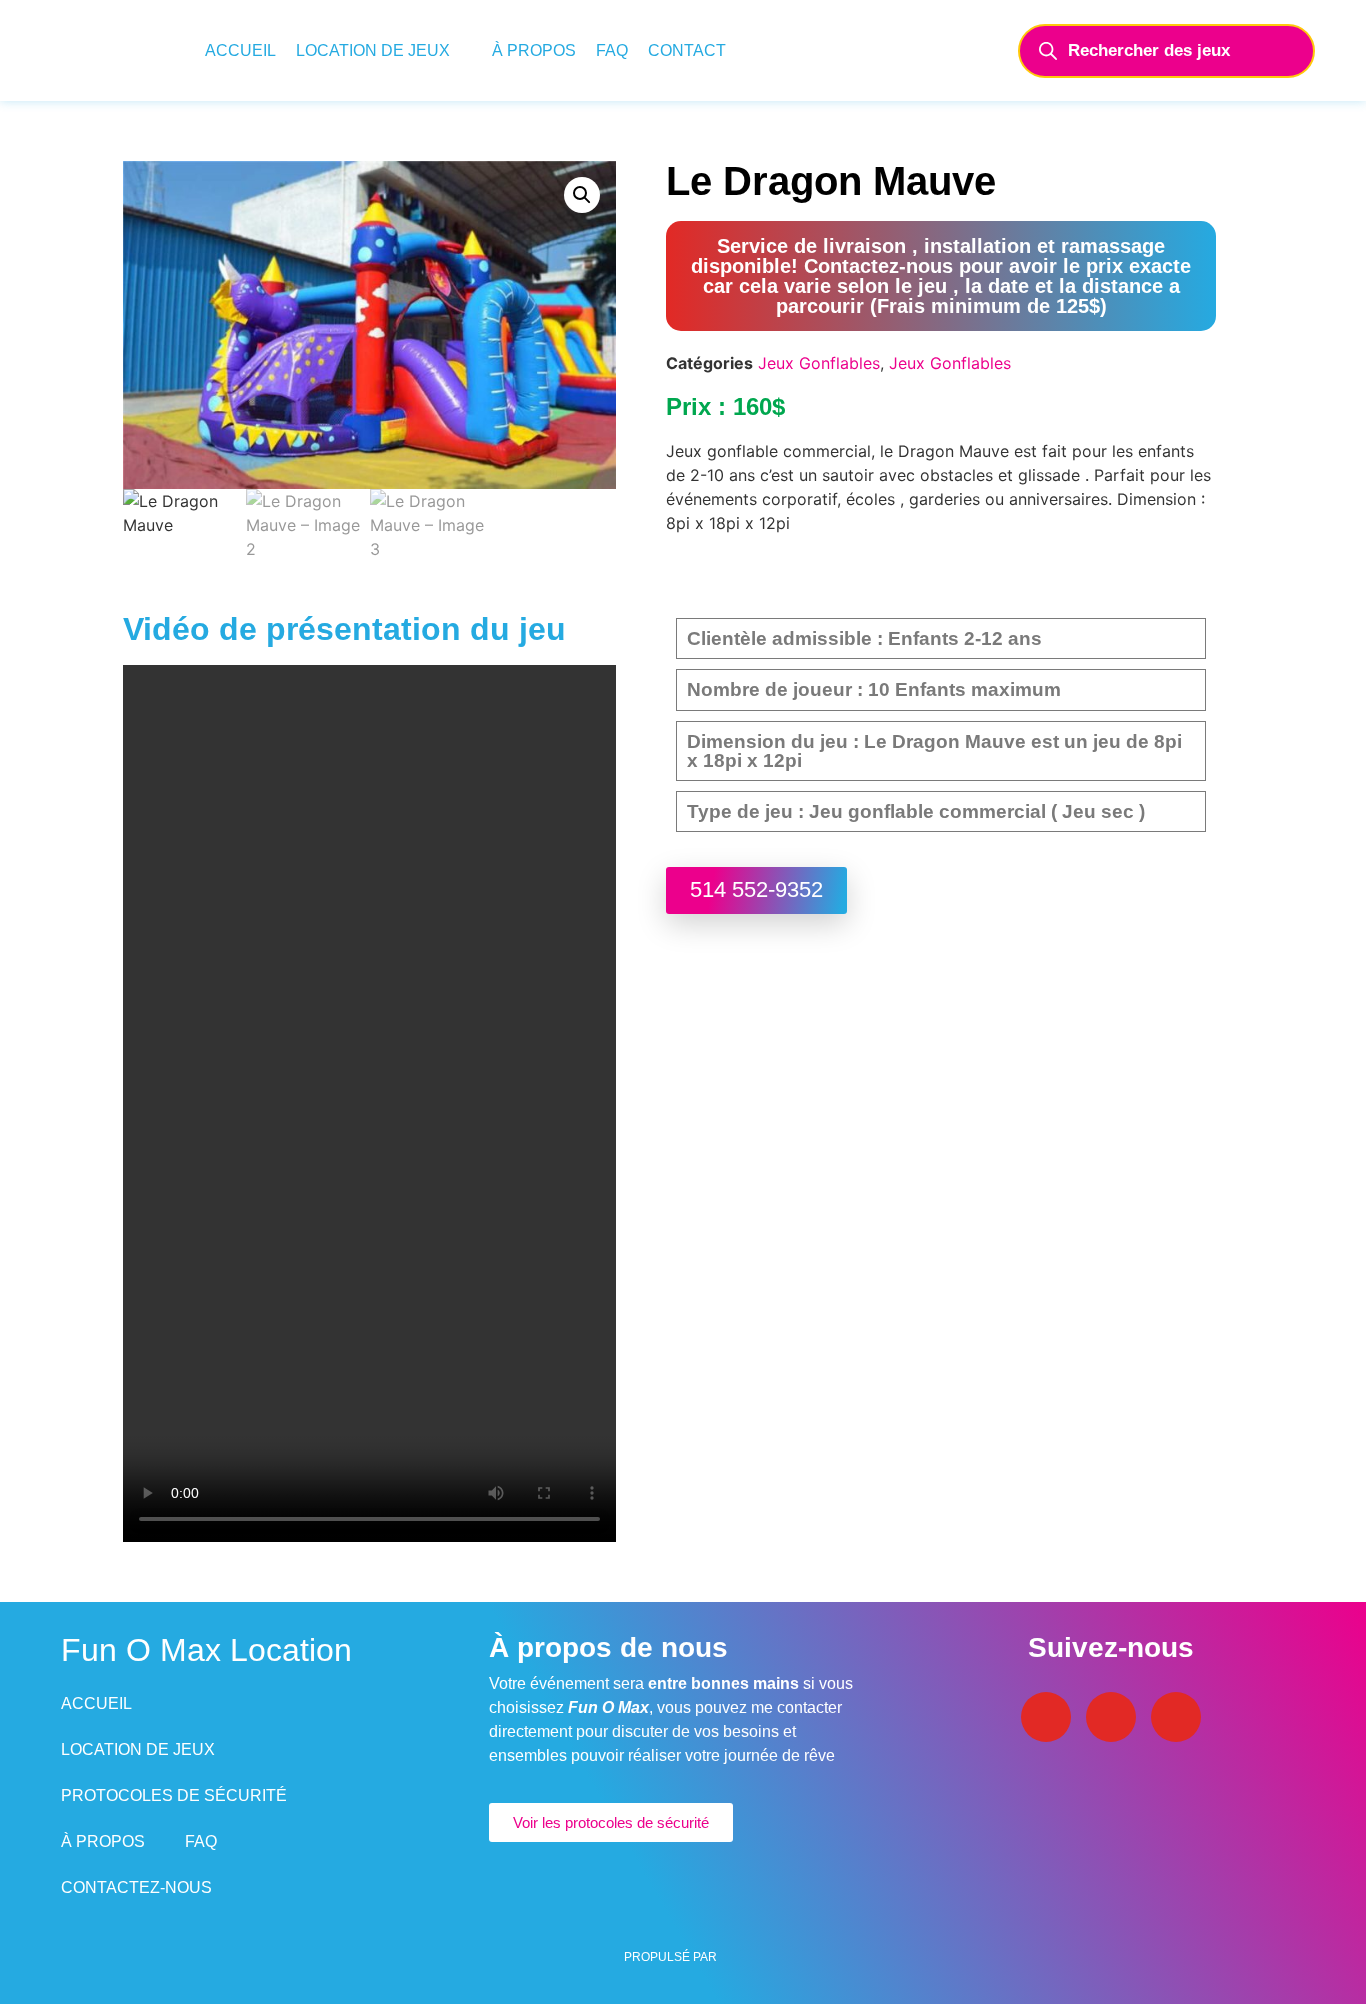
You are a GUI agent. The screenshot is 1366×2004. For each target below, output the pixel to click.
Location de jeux (373, 50)
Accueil (240, 50)
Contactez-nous (136, 1887)
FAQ (612, 50)
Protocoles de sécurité (174, 1795)
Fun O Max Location (206, 1650)
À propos (534, 50)
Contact (687, 50)
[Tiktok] (1176, 1717)
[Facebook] (1046, 1717)
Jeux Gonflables (819, 363)
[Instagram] (1111, 1717)
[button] (582, 195)
